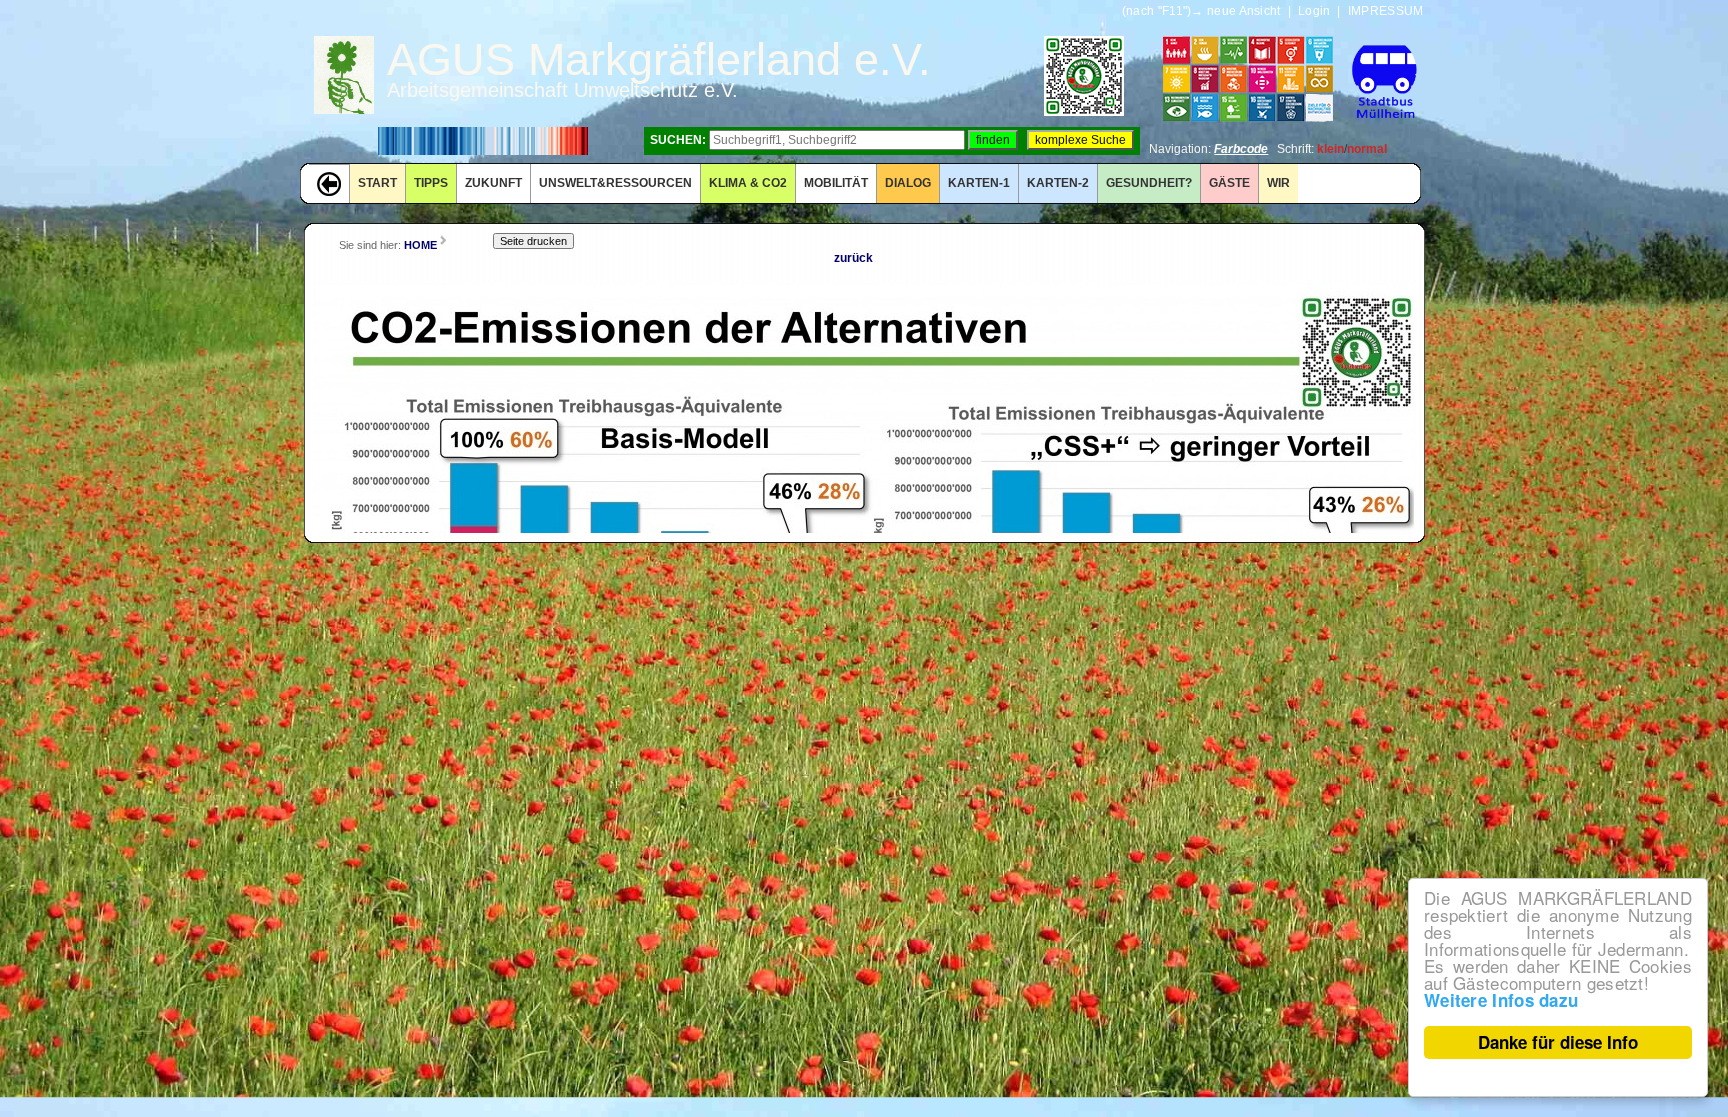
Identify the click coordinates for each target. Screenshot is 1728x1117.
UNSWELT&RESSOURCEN (615, 183)
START (377, 183)
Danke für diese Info (1558, 1042)
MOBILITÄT (836, 183)
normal (1367, 149)
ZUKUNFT (493, 183)
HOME (420, 245)
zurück (853, 258)
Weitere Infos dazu (1501, 1000)
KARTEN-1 (979, 183)
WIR (1278, 183)
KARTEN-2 (1058, 183)
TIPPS (431, 183)
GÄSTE (1229, 183)
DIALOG (908, 183)
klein (1330, 149)
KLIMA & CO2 (748, 183)
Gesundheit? (1149, 183)
